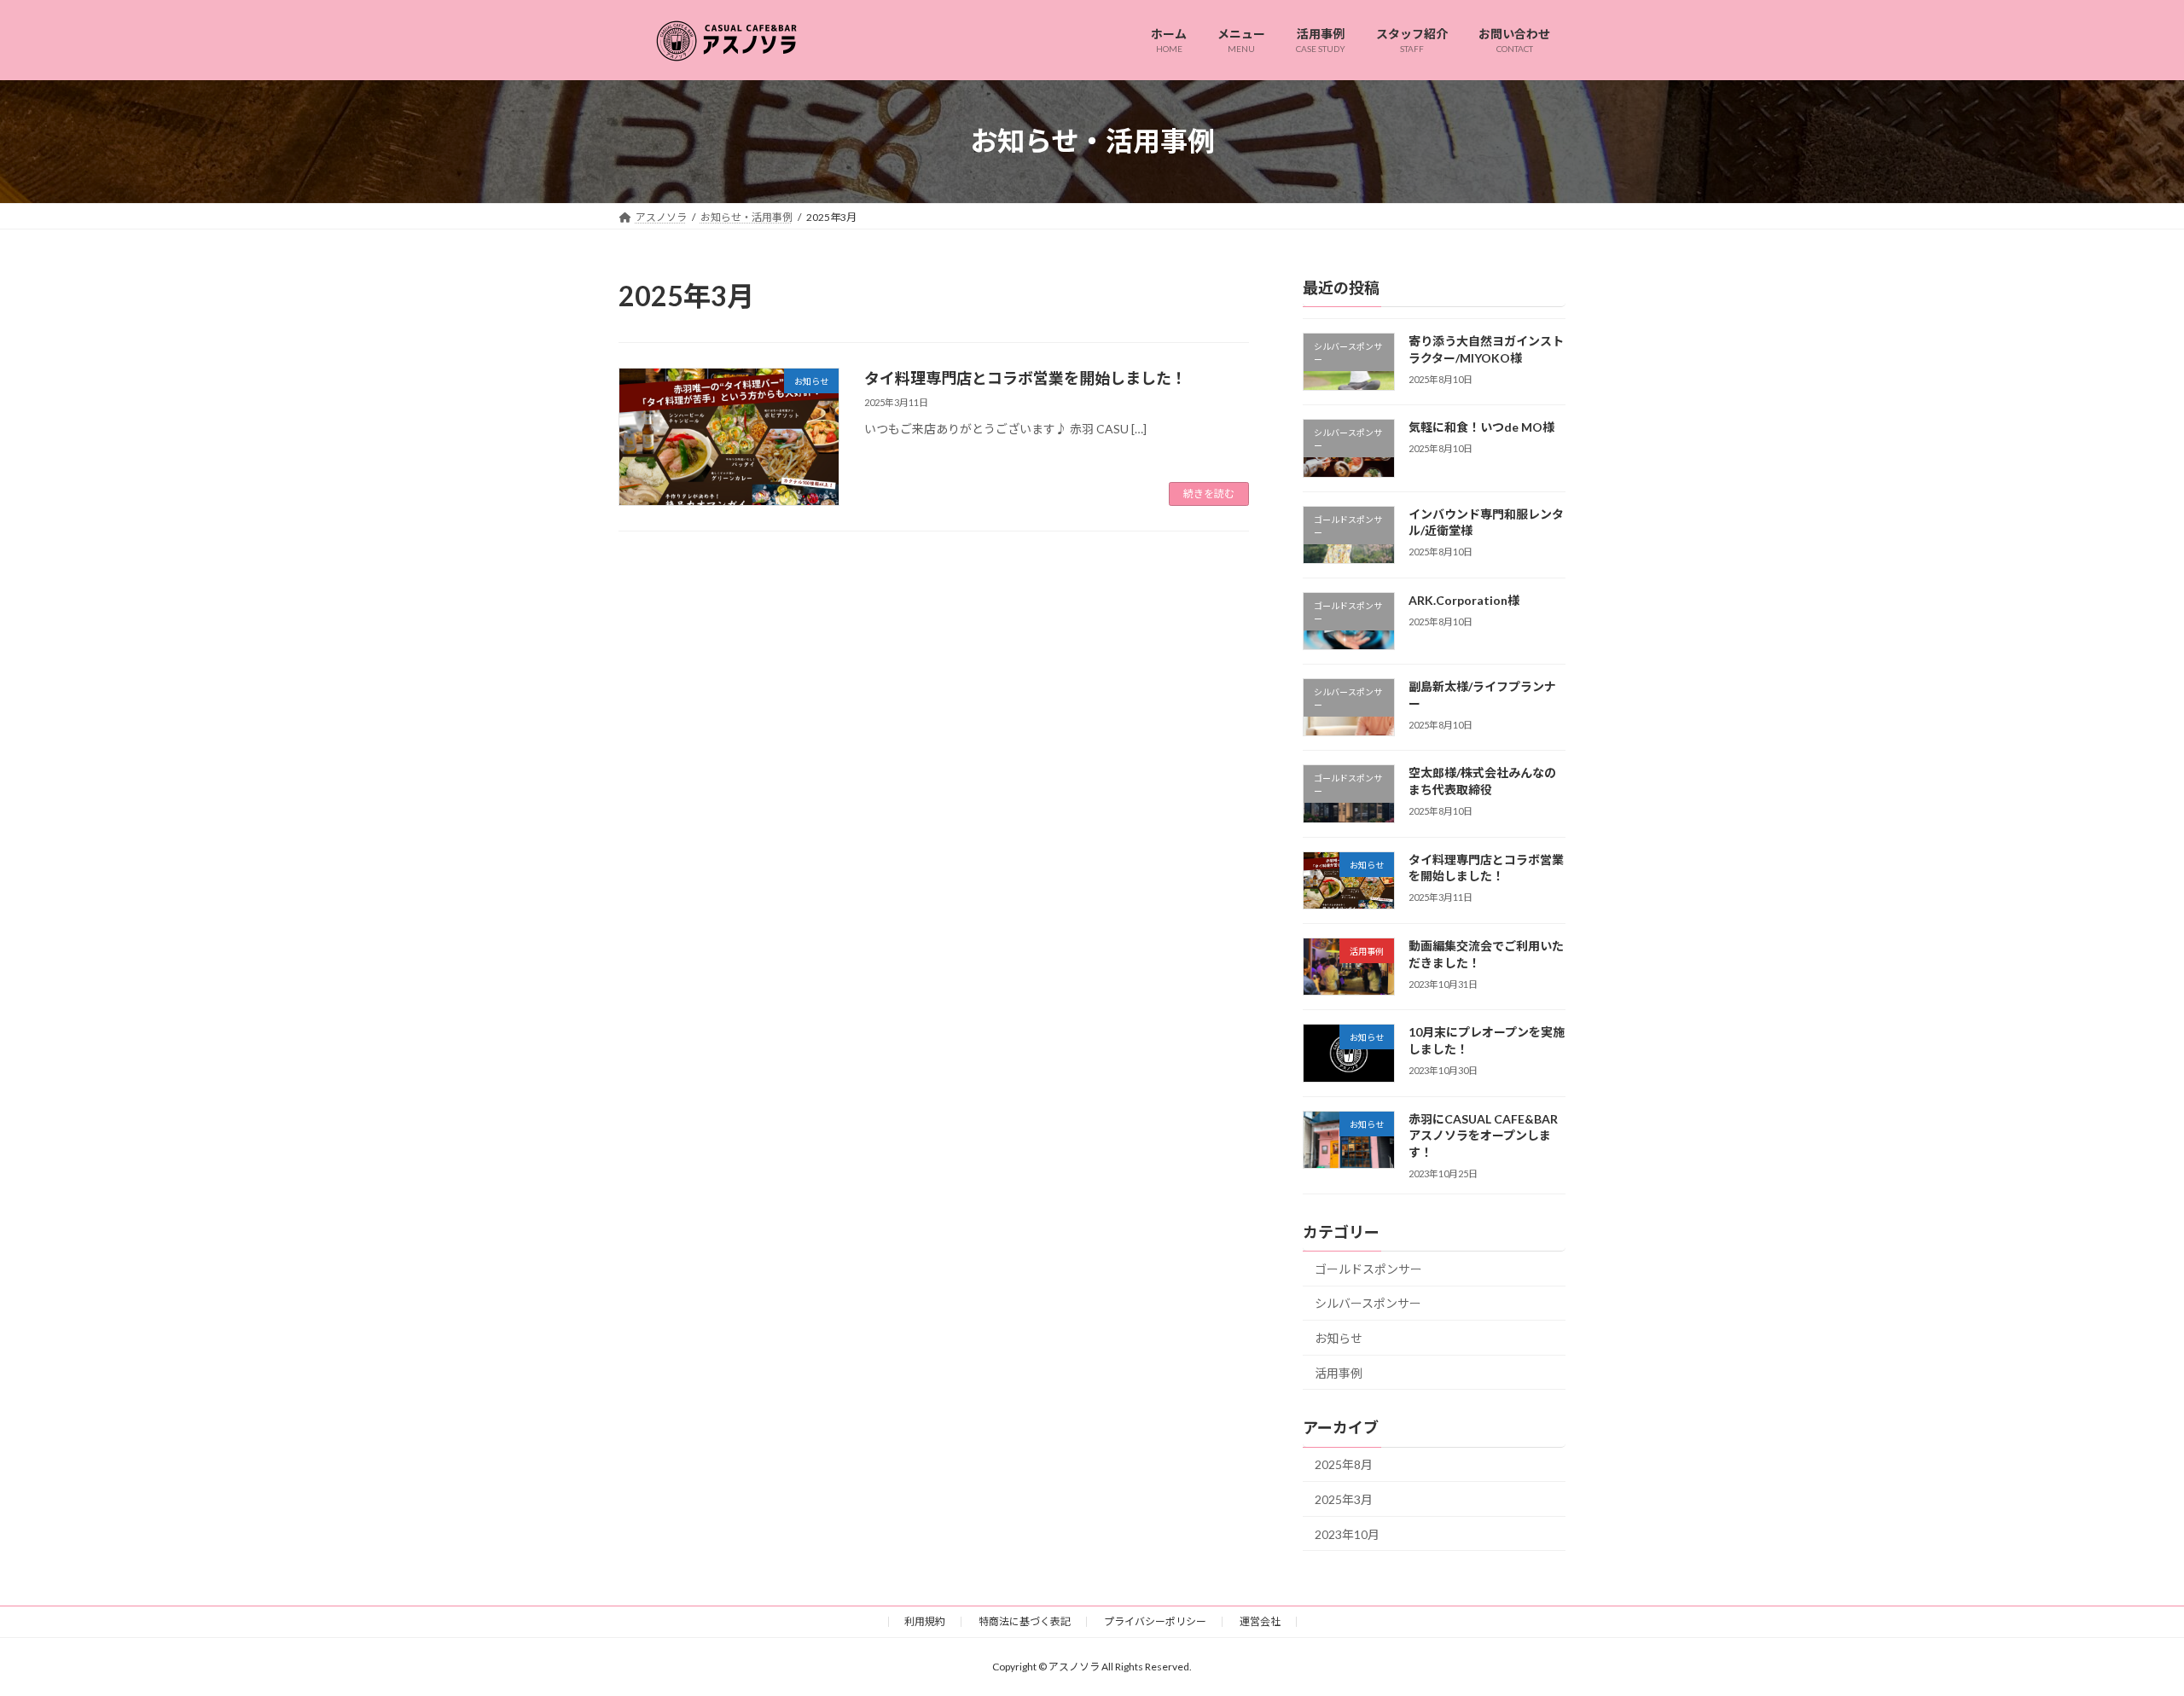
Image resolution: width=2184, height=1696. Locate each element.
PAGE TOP (2120, 1629)
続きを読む (1209, 494)
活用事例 (1339, 1372)
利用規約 (925, 1621)
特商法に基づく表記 (1025, 1621)
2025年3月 (1344, 1499)
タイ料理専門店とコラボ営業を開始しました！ (1025, 378)
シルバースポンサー (1368, 1303)
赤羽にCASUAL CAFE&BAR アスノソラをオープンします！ (1483, 1135)
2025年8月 (1344, 1464)
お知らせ (1339, 1338)
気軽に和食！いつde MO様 (1481, 427)
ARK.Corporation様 (1464, 599)
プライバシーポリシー (1155, 1621)
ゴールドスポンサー (1368, 1268)
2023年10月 (1347, 1533)
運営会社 (1260, 1621)
